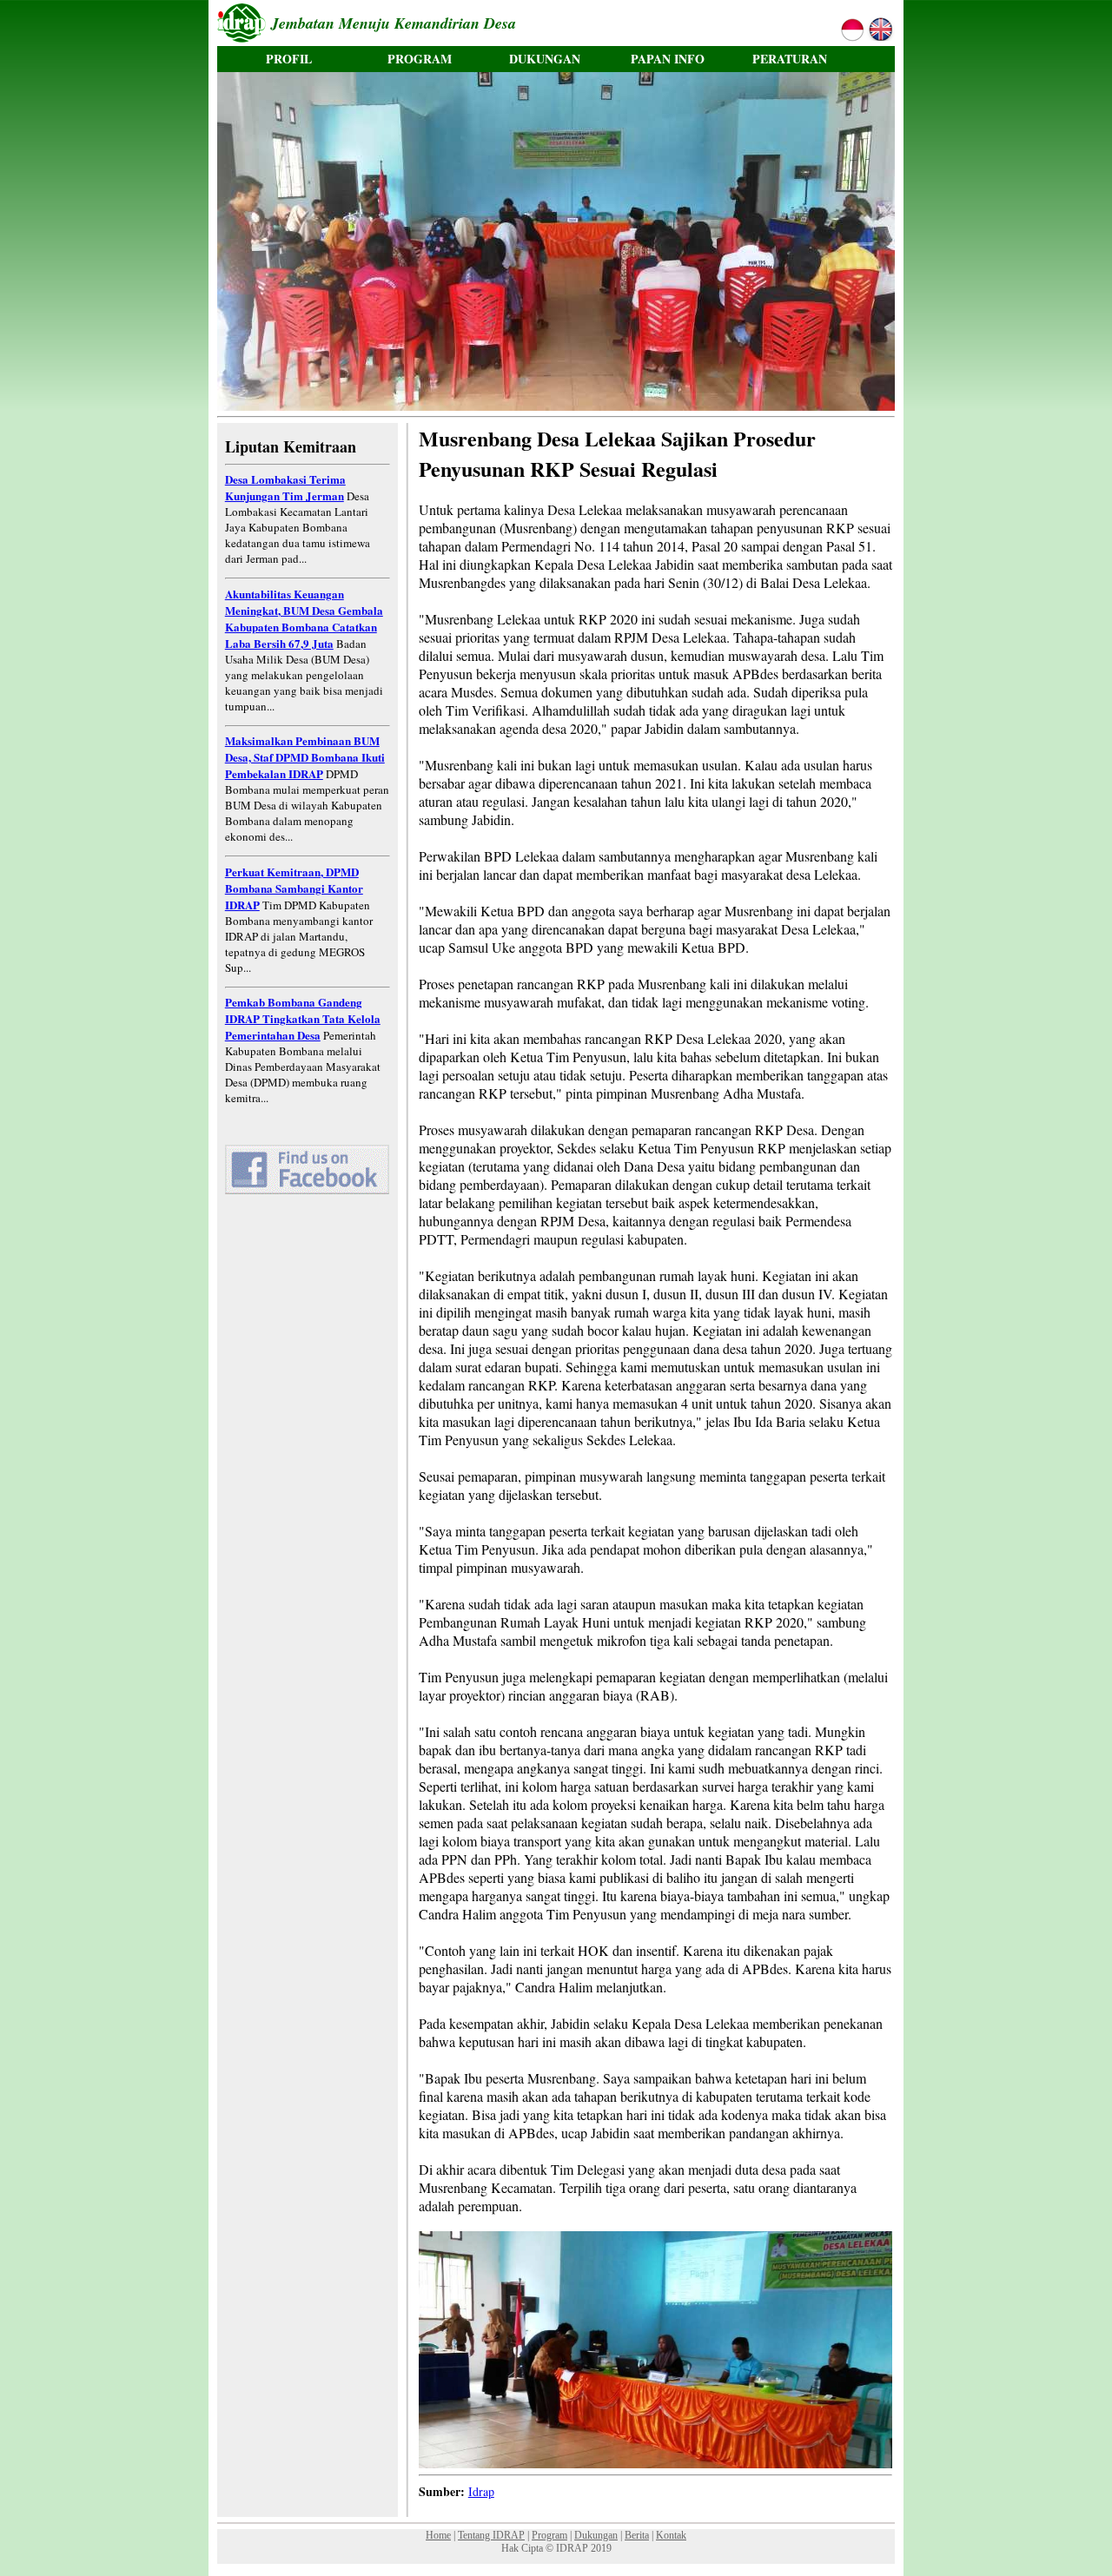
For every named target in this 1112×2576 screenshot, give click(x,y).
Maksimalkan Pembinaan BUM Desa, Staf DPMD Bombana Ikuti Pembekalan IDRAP (305, 757)
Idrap (481, 2491)
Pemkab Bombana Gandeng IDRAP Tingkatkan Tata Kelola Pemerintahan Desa (303, 1018)
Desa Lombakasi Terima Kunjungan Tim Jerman (285, 487)
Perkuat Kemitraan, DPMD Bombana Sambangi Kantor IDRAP (294, 888)
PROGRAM (420, 59)
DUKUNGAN (545, 59)
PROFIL (289, 59)
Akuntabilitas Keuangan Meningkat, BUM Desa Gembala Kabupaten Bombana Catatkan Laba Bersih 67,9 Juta (304, 618)
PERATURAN (790, 59)
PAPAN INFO (668, 59)
